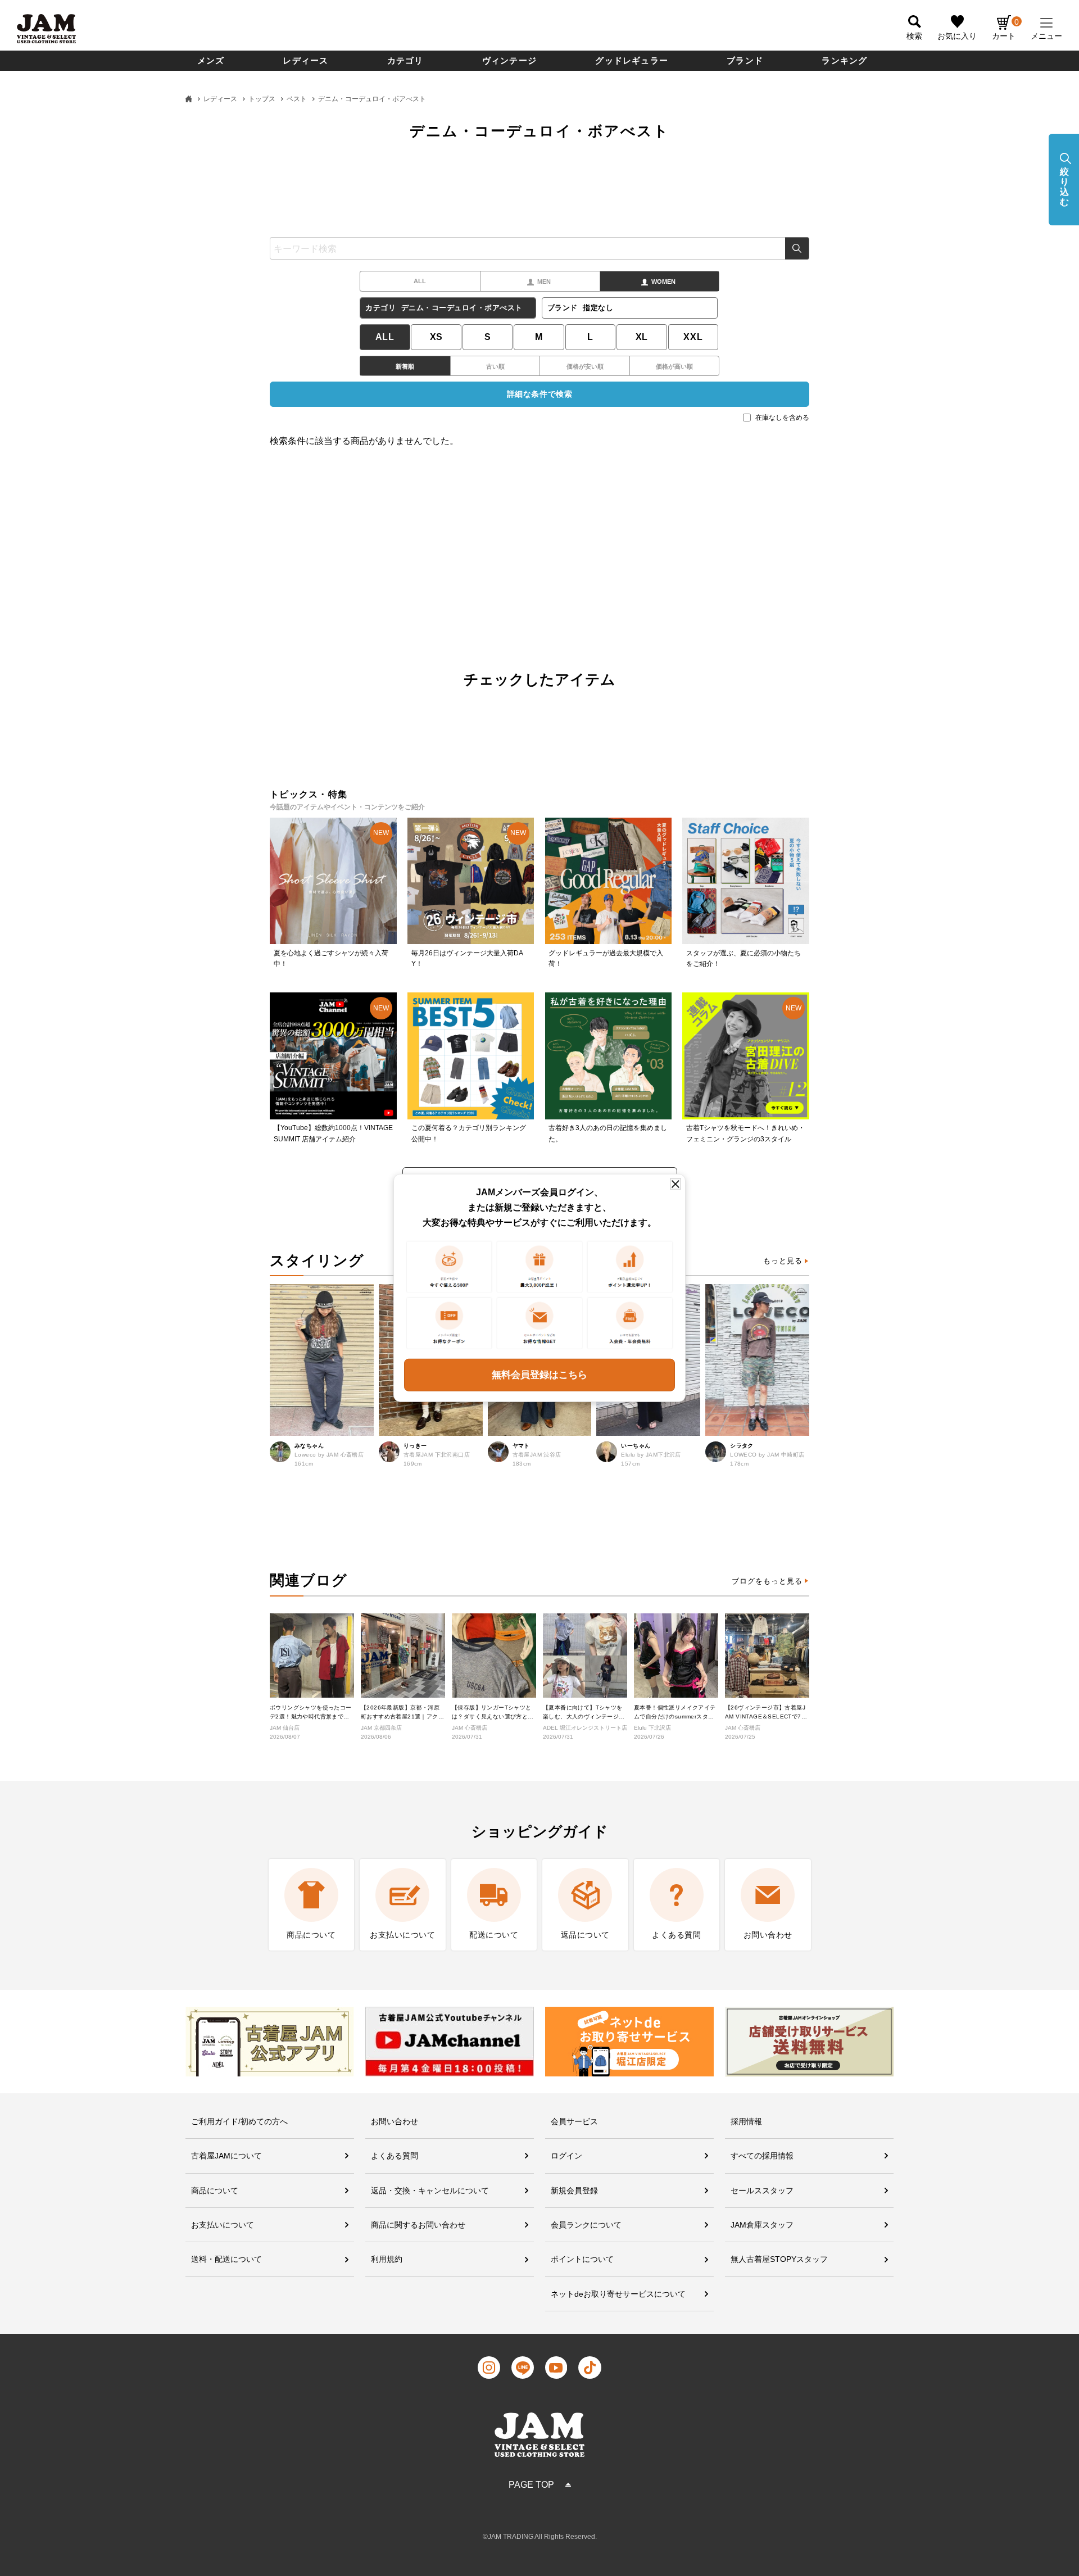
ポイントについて (582, 2259)
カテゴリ (405, 60)
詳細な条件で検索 (539, 394)
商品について (215, 2190)
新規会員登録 (574, 2190)
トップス (262, 99)
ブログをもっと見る (767, 1581)
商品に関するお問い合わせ (418, 2225)
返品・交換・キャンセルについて (430, 2190)
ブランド (745, 60)
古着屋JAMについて (226, 2156)
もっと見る (783, 1261)
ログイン (566, 2156)
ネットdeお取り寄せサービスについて (618, 2294)
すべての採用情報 (762, 2156)
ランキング (844, 60)
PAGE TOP (531, 2485)
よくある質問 (395, 2156)
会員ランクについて (586, 2225)
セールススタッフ (762, 2190)
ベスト (297, 99)
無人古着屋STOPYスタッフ (779, 2259)
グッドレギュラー (632, 60)
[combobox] (539, 248)
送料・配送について (226, 2259)
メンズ (211, 60)
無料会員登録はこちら (539, 1375)
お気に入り (957, 36)
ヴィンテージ (509, 60)
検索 (797, 248)
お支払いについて (223, 2225)
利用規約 (387, 2259)
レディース (305, 60)
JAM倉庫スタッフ (762, 2225)
